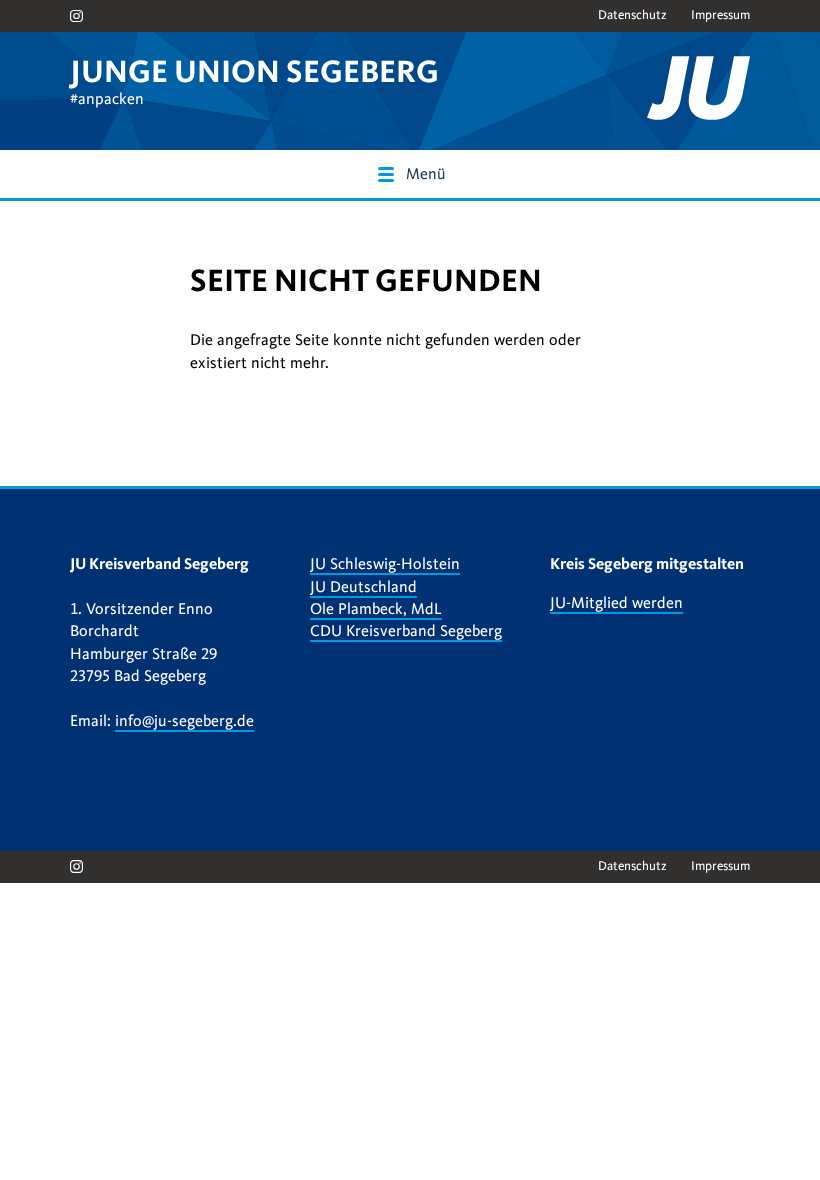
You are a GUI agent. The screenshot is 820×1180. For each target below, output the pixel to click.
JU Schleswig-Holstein (385, 564)
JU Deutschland (363, 587)
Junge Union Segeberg (254, 72)
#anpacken (107, 99)
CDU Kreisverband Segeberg (406, 631)
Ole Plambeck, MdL (376, 609)
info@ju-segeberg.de (184, 721)
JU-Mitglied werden (616, 603)
